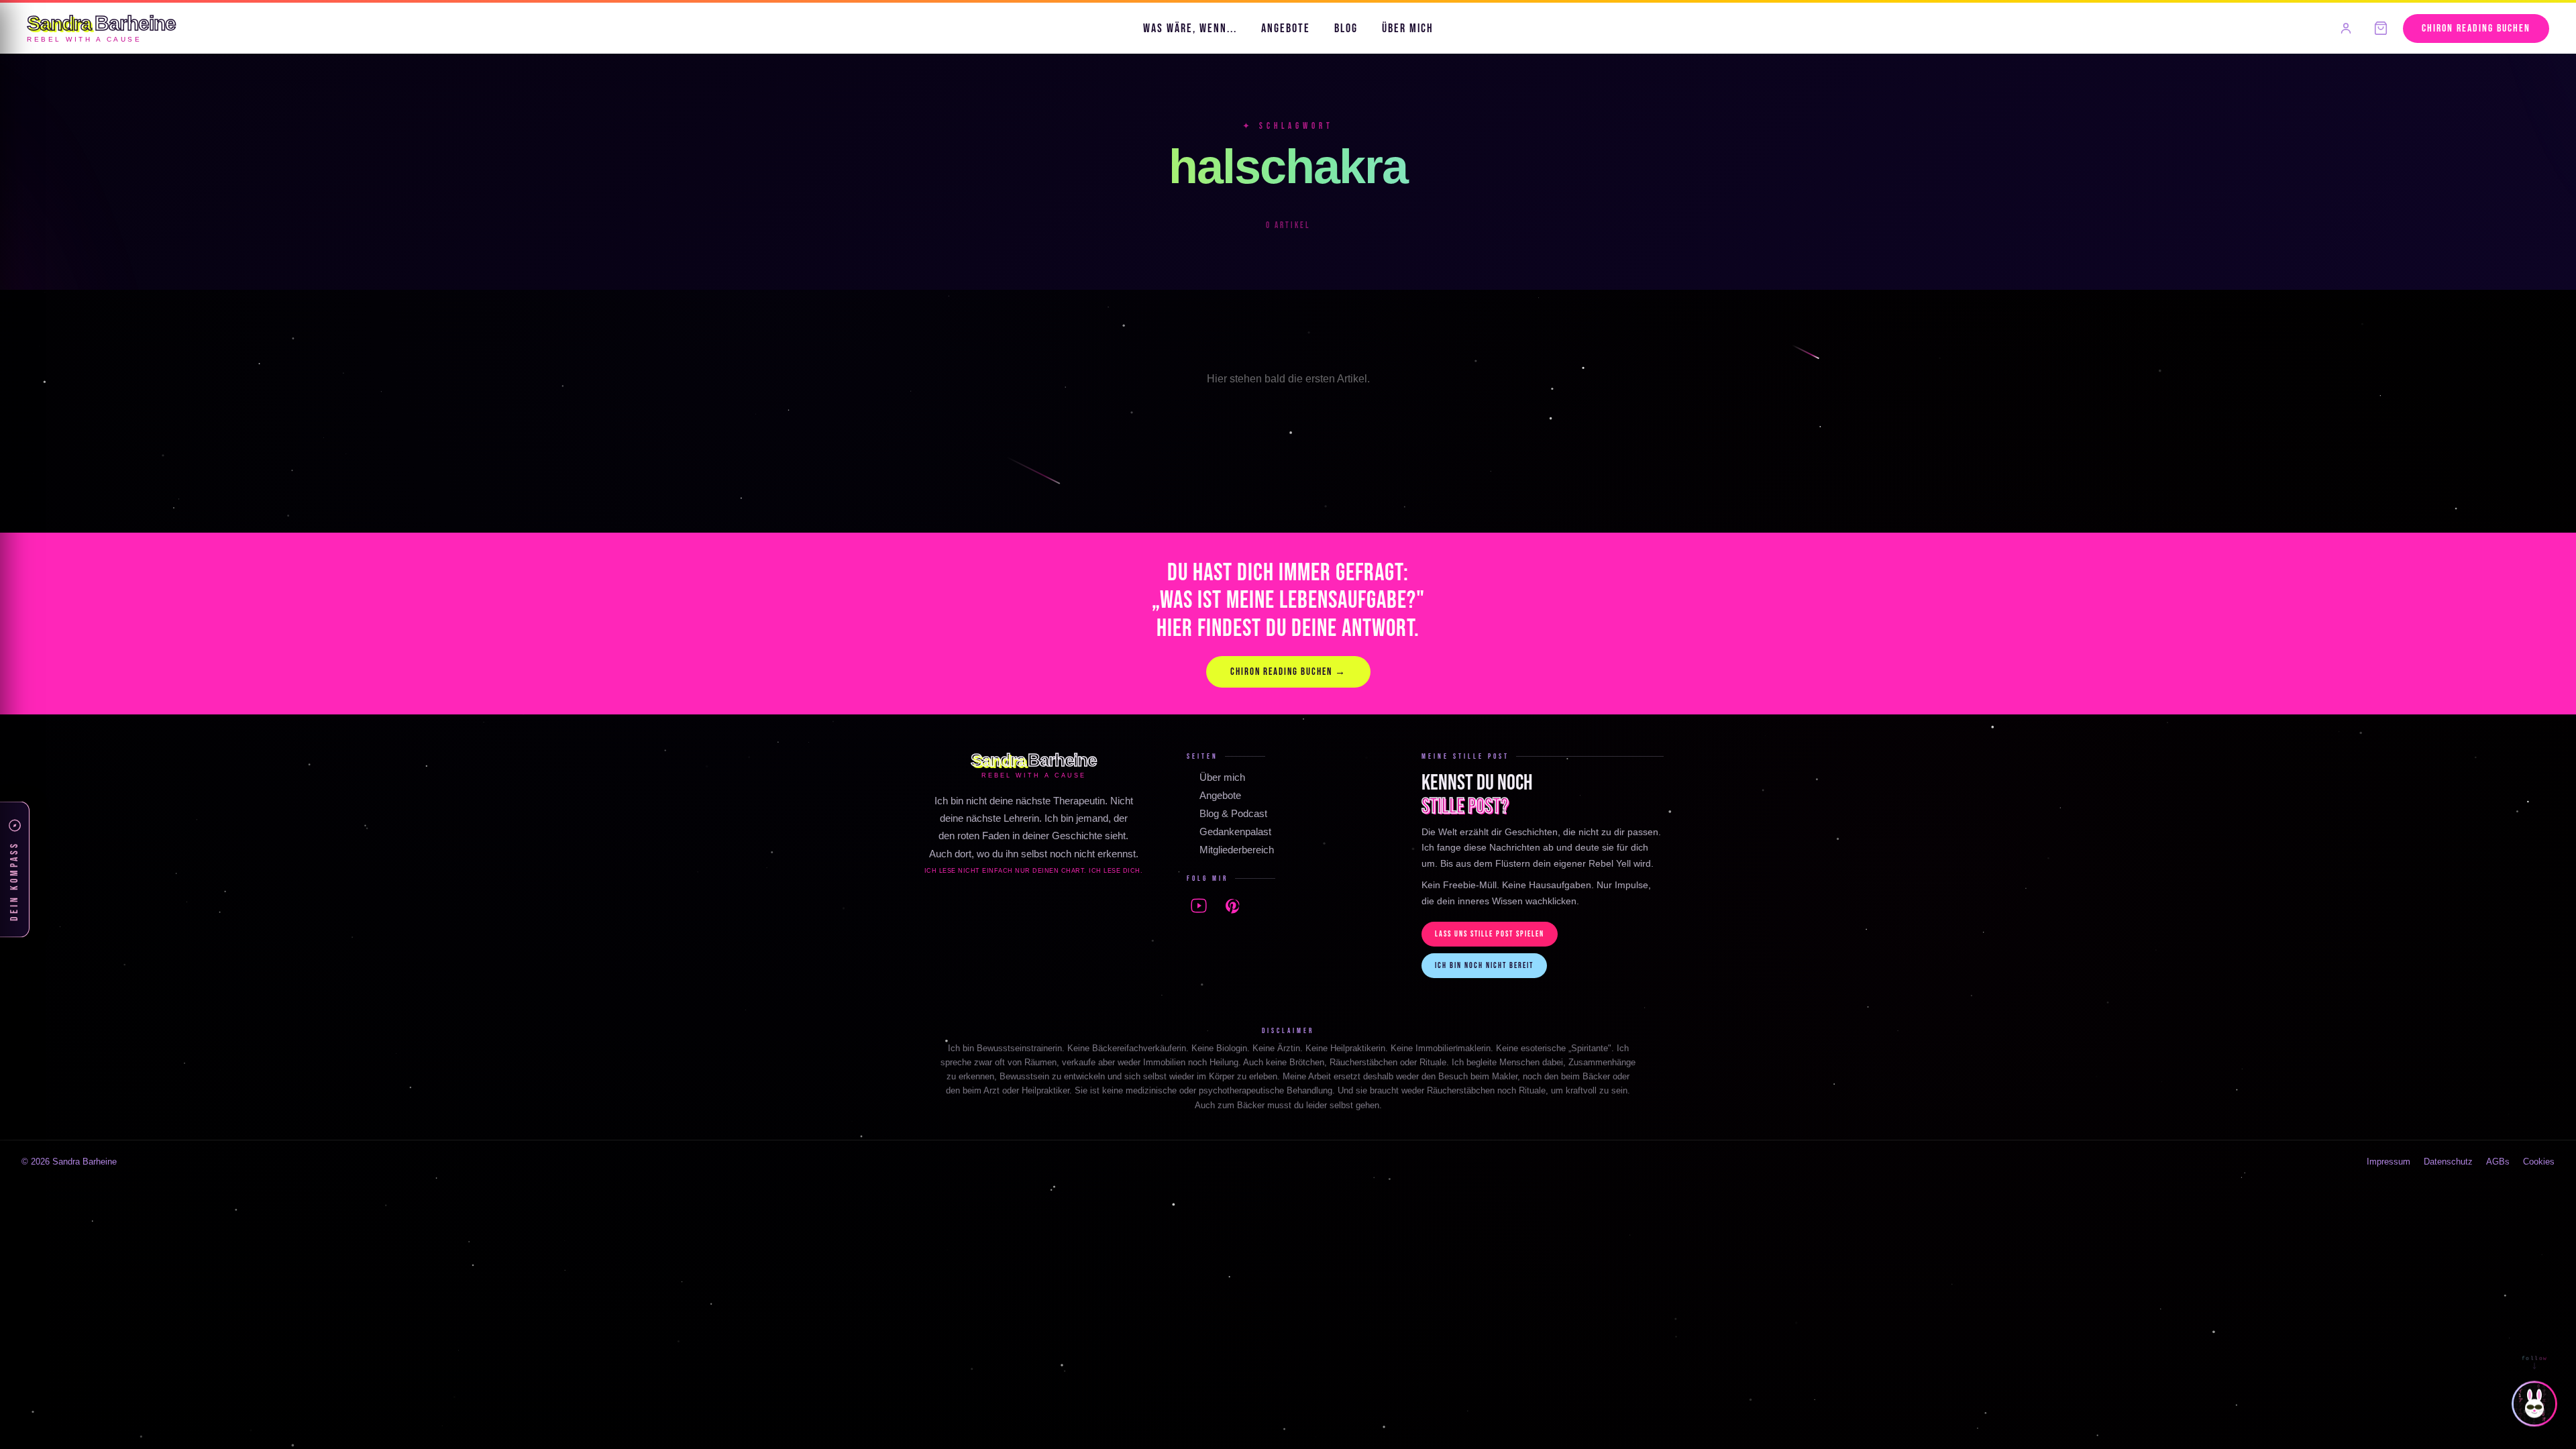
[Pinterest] (1232, 906)
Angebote (1286, 29)
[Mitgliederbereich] (2346, 28)
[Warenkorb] (2381, 28)
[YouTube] (1199, 906)
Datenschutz (2448, 1162)
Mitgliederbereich (1237, 850)
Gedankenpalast (1235, 831)
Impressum (2389, 1162)
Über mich (1408, 29)
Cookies (2539, 1162)
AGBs (2498, 1162)
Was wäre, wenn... (1190, 29)
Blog (1346, 29)
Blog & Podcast (1233, 813)
